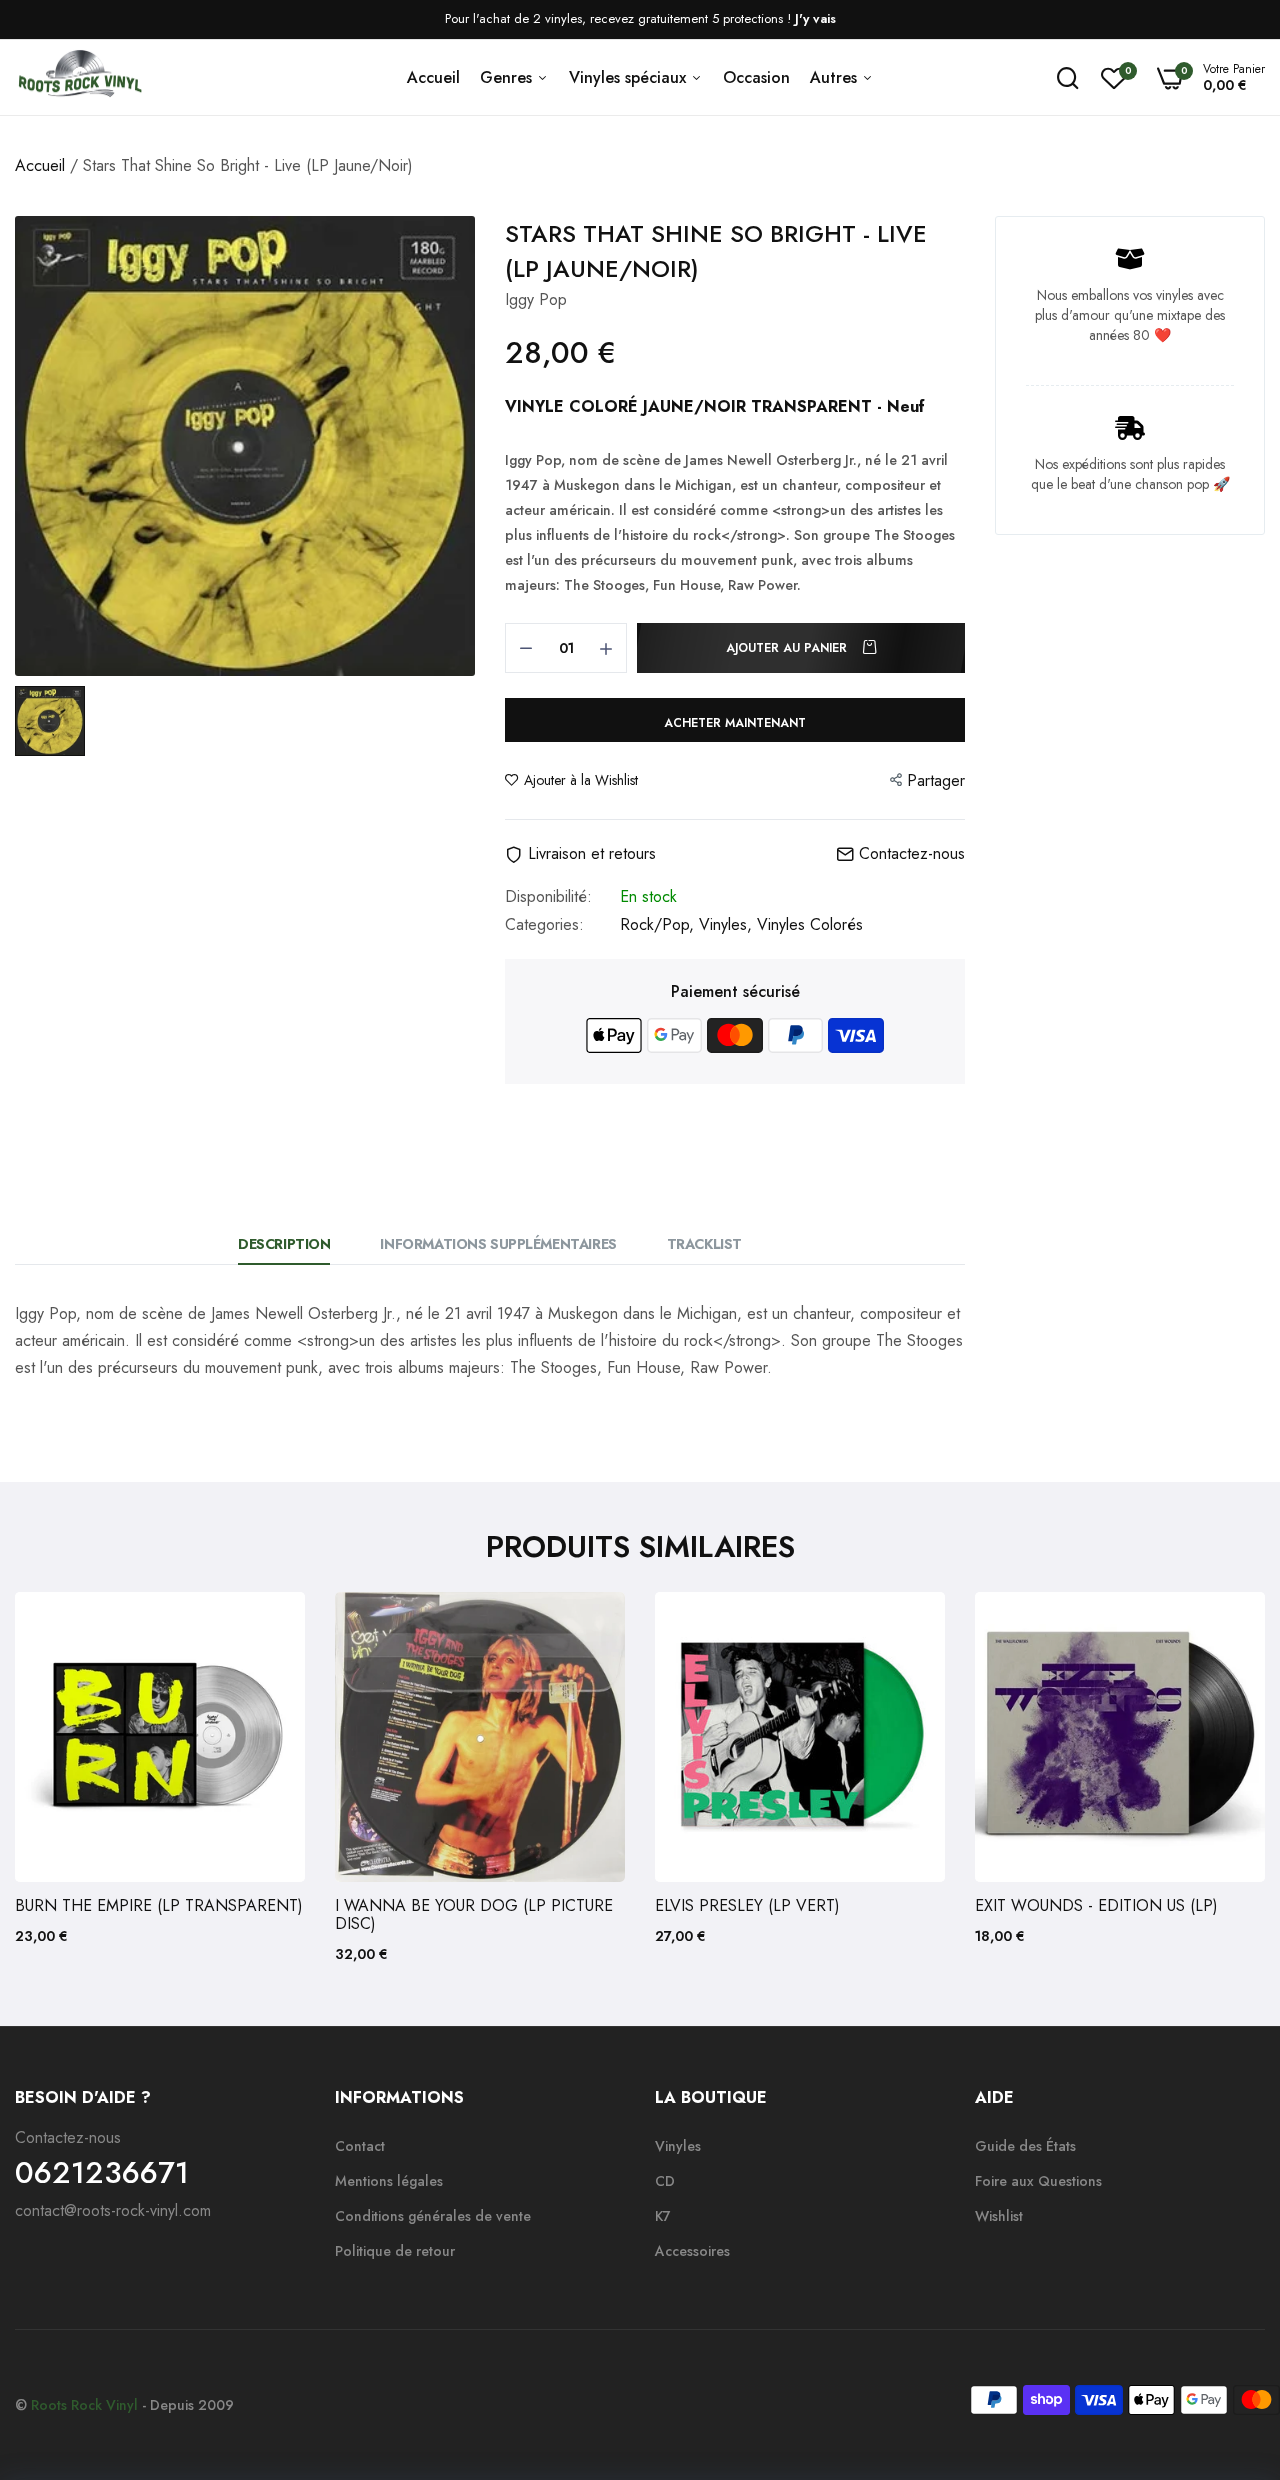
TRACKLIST (704, 1244)
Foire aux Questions (1038, 2181)
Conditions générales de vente (433, 2216)
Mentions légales (389, 2181)
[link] (270, 1627)
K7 (663, 2216)
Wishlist (999, 2216)
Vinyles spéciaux (630, 77)
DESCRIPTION (284, 1244)
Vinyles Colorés (810, 924)
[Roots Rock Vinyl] (80, 78)
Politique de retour (395, 2251)
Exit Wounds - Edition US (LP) (1096, 1906)
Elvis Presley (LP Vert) (747, 1906)
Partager (936, 780)
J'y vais (815, 18)
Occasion (756, 77)
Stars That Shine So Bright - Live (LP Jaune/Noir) (716, 251)
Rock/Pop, (659, 924)
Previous (65, 1778)
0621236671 (102, 2173)
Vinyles (678, 2146)
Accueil (433, 77)
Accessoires (692, 2251)
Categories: (544, 925)
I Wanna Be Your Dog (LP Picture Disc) (474, 1915)
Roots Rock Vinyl (84, 2405)
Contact (360, 2146)
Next (1215, 1778)
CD (665, 2181)
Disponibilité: (548, 897)
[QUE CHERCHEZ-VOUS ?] (1068, 78)
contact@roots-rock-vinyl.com (113, 2210)
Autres (836, 77)
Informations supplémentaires (498, 1244)
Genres (508, 77)
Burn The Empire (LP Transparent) (159, 1906)
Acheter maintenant (735, 723)
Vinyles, (728, 924)
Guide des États (1025, 2146)
